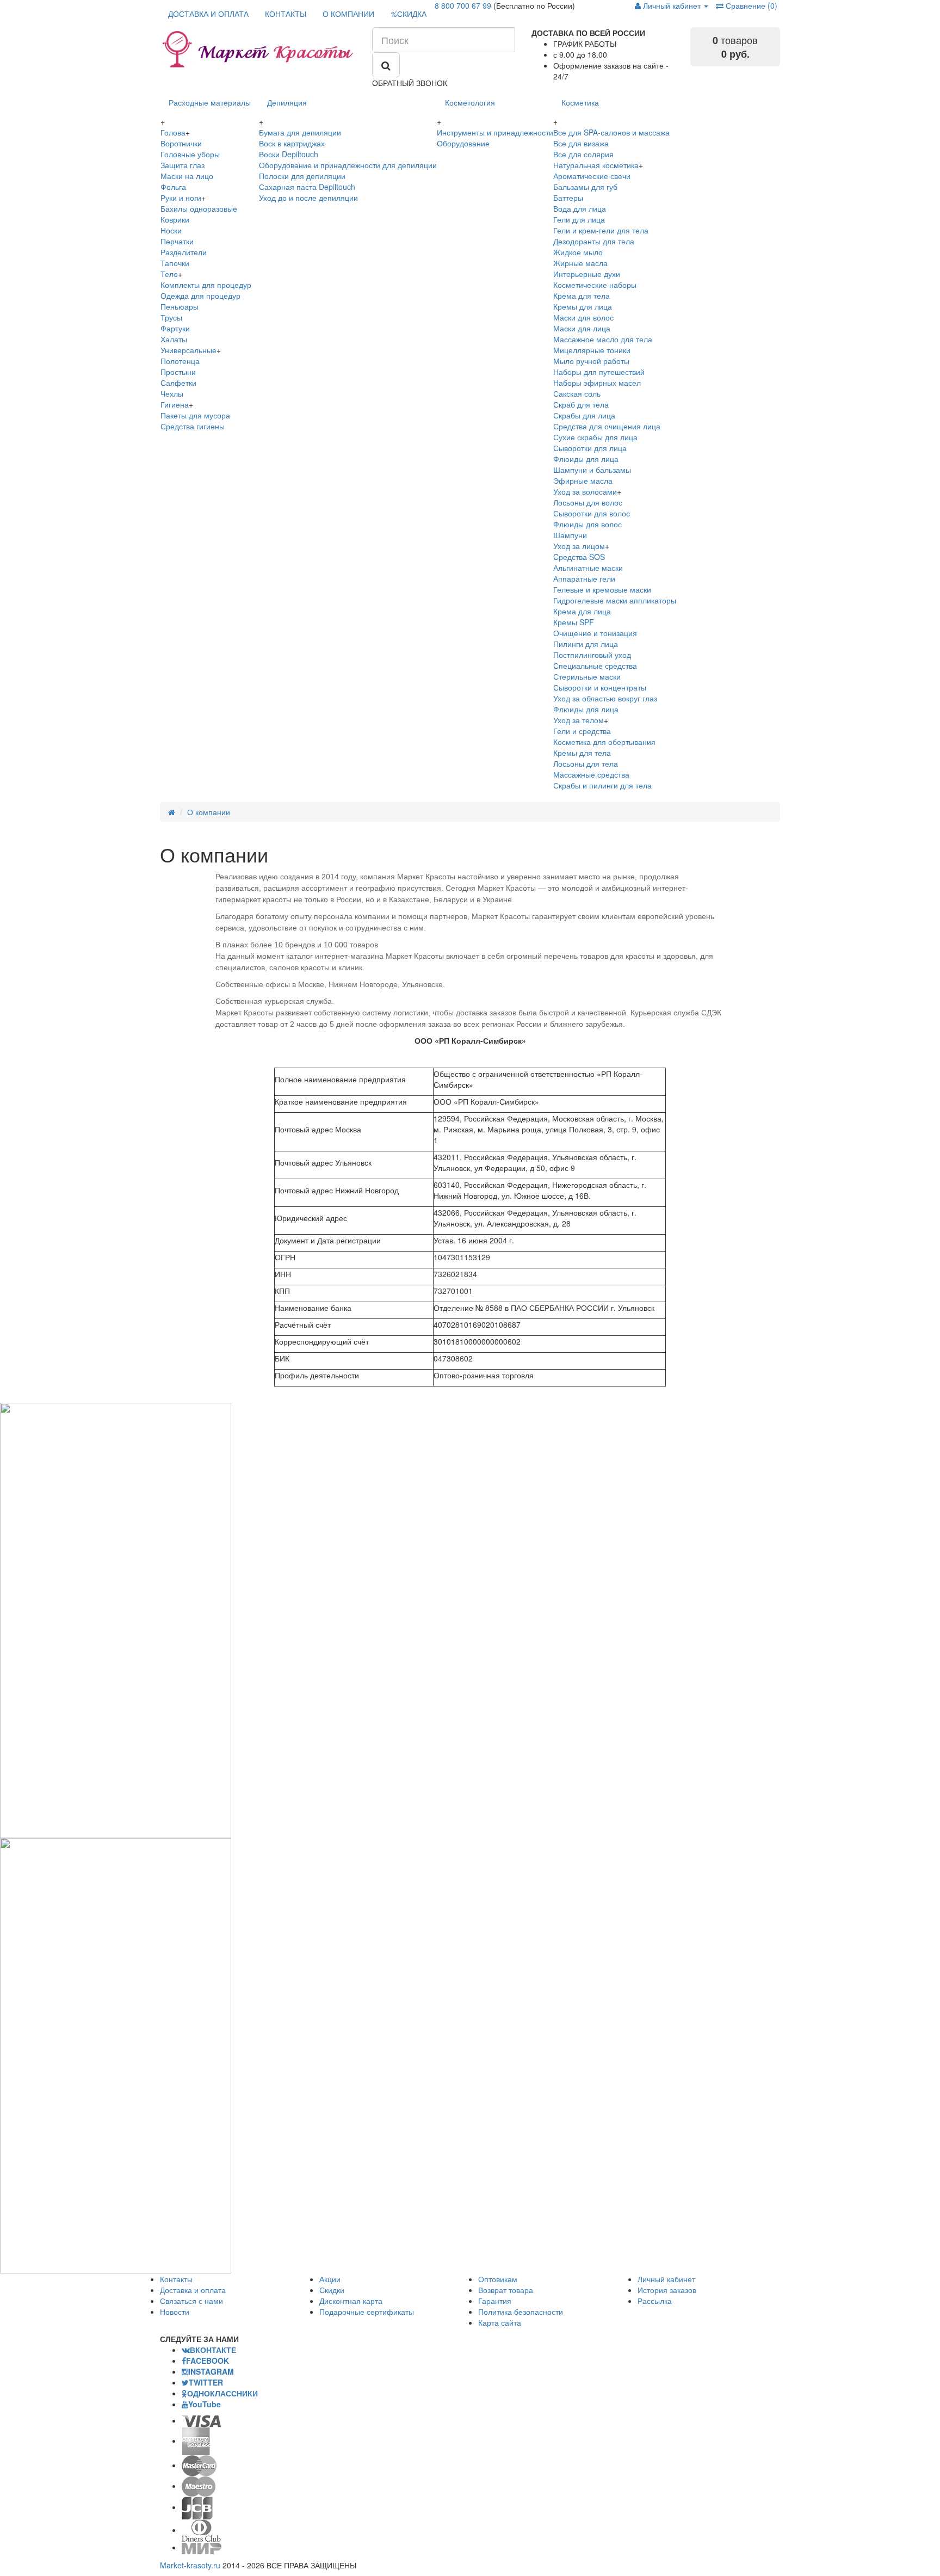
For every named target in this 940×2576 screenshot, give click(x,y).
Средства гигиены (193, 426)
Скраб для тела (581, 404)
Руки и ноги (181, 198)
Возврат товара (506, 2290)
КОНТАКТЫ (286, 14)
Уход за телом (579, 720)
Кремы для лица (583, 306)
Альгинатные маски (588, 568)
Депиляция (287, 102)
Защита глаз (183, 165)
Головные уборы (190, 154)
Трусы (171, 317)
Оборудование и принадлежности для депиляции (348, 165)
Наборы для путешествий (599, 372)
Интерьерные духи (587, 274)
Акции (330, 2279)
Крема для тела (582, 295)
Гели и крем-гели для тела (601, 230)
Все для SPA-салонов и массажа (611, 132)
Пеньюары (180, 306)
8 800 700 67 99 (463, 5)
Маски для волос (583, 317)
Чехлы (172, 393)
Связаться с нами (191, 2301)
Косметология (470, 102)
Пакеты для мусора (195, 415)
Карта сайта (500, 2322)
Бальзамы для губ (585, 187)
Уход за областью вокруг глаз (605, 698)
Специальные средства (595, 665)
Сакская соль (577, 393)
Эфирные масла (583, 480)
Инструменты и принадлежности (495, 132)
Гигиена (175, 404)
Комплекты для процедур (206, 285)
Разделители (184, 252)
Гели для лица (579, 219)
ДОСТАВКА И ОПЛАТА (208, 14)
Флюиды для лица (586, 459)
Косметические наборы (595, 285)
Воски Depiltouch (289, 154)
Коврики (175, 219)
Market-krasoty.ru (190, 2565)
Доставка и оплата (193, 2290)
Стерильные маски (587, 676)
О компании (209, 812)
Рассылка (655, 2301)
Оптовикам (498, 2279)
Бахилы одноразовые (199, 208)
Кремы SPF (574, 622)
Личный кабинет (666, 2279)
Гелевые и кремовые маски (602, 589)
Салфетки (178, 383)
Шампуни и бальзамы (592, 470)
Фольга (173, 187)
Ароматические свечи (592, 176)
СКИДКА (409, 14)
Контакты (176, 2279)
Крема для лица (582, 611)
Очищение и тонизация (595, 633)
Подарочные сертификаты (367, 2312)
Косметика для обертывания (604, 742)
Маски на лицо (187, 176)
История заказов (667, 2290)
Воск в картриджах (292, 143)
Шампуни (570, 535)
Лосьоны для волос (588, 502)
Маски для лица (582, 328)
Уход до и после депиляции (308, 198)
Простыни (178, 372)
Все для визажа (581, 143)
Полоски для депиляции (302, 176)
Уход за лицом (579, 546)
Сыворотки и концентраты (600, 687)
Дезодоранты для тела (594, 241)
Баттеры (568, 198)
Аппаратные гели (584, 578)
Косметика (580, 102)
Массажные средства (591, 774)
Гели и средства (582, 731)
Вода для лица (580, 208)
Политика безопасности (521, 2312)
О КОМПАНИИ (348, 14)
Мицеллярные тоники (592, 350)
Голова (173, 132)
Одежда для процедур (200, 295)
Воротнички (181, 143)
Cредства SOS (579, 557)
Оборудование (463, 143)
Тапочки (175, 263)
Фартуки (175, 328)
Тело (169, 274)
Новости (175, 2312)
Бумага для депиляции (300, 132)
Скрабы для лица (584, 415)
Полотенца (180, 361)
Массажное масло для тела (603, 339)
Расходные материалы (210, 102)
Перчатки (177, 241)
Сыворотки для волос (592, 513)
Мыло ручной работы (591, 361)
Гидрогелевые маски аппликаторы (615, 600)
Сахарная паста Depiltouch (307, 187)
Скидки (332, 2290)
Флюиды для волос (587, 524)
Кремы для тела (582, 753)
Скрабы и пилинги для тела (602, 785)
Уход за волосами (585, 491)
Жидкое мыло (578, 252)
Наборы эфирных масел (597, 383)
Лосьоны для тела (586, 763)
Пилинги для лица (586, 644)
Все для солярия (583, 154)
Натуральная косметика (596, 165)
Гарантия (495, 2301)
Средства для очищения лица (607, 426)
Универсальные (188, 350)
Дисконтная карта (351, 2301)
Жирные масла (580, 263)
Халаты (174, 339)
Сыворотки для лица (590, 448)
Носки (171, 230)
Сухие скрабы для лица (595, 437)
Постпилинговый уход (592, 655)
